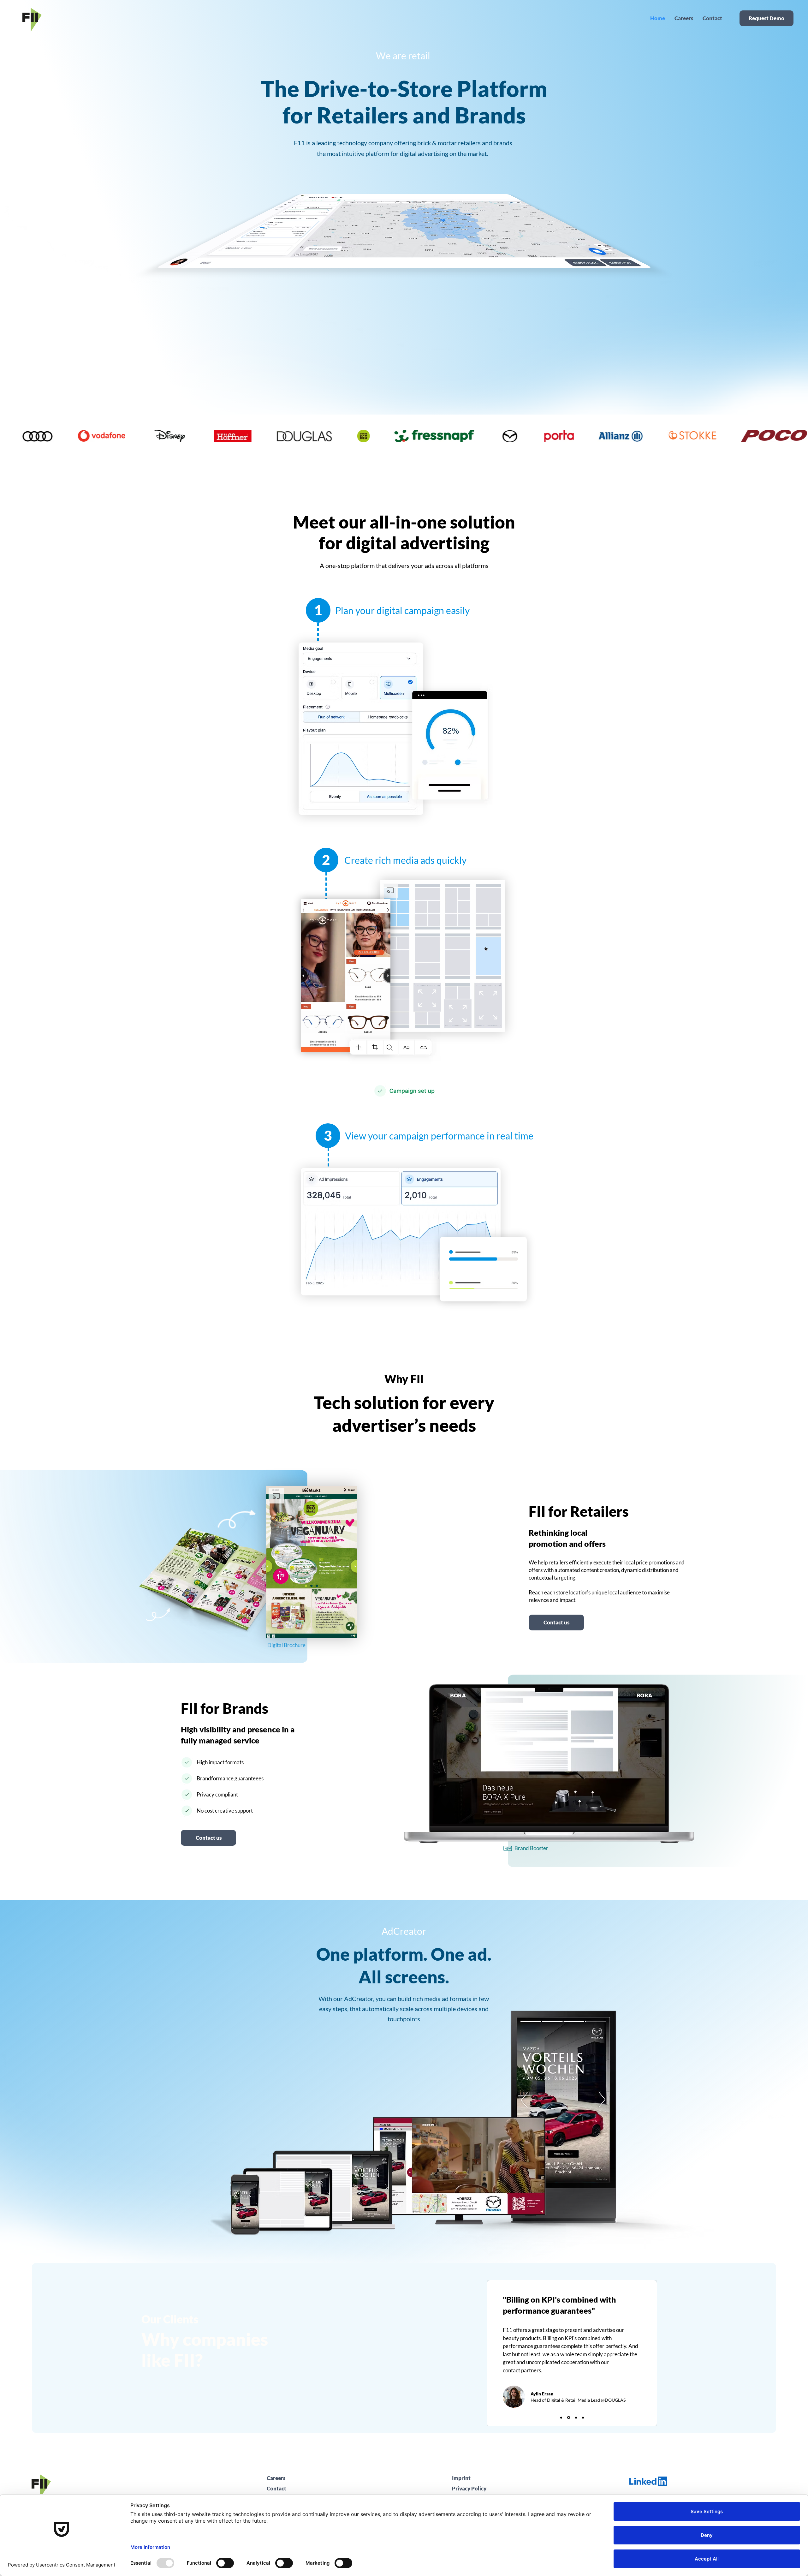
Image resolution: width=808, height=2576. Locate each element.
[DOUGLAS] (569, 2418)
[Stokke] (583, 2418)
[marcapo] (576, 2418)
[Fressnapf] (561, 2418)
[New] (508, 1848)
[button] (208, 1838)
